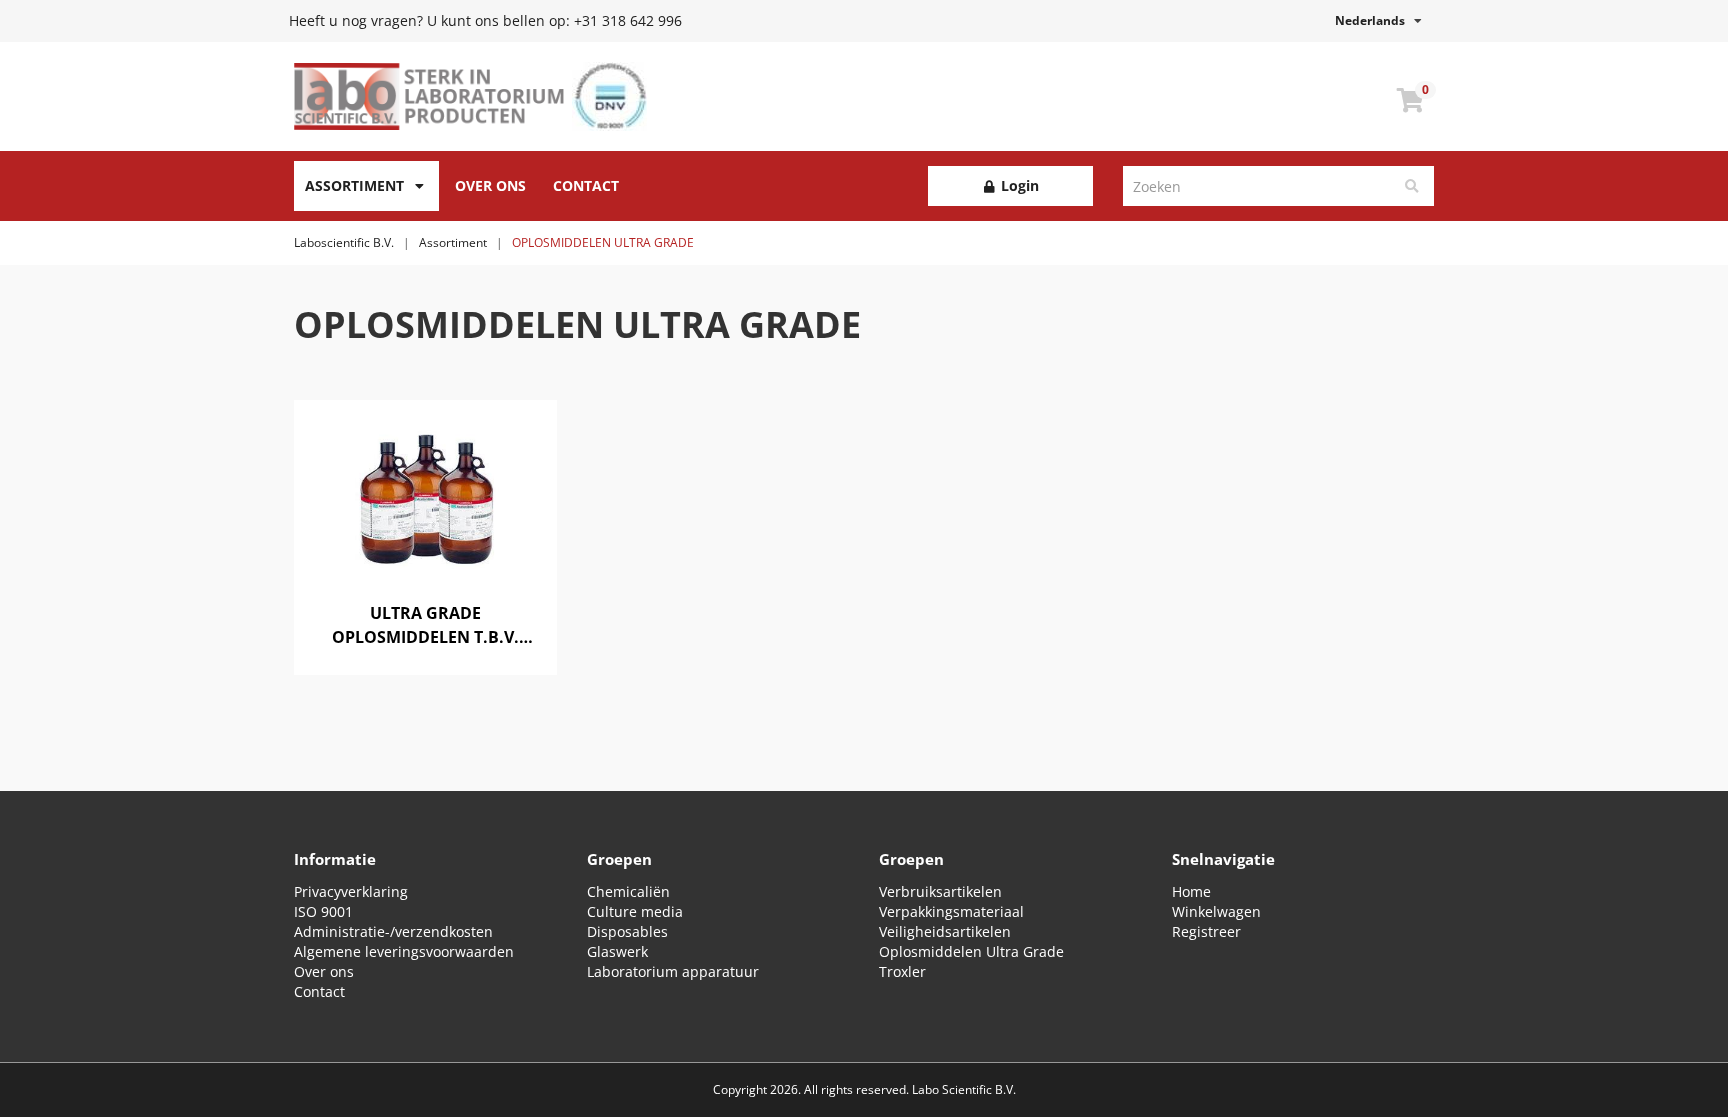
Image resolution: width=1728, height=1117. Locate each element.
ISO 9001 (323, 911)
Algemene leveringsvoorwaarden (404, 951)
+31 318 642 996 (628, 20)
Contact (586, 185)
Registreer (1206, 931)
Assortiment (354, 185)
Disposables (627, 931)
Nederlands (1374, 20)
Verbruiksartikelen (940, 891)
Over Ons (490, 185)
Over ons (324, 971)
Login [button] (1018, 185)
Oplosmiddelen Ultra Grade (971, 951)
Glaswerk (617, 951)
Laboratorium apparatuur (673, 971)
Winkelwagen (1216, 911)
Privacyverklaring (351, 891)
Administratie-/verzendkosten (393, 931)
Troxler (902, 971)
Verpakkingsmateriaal (951, 911)
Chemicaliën (628, 891)
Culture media (635, 911)
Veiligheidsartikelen (945, 931)
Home (1191, 891)
